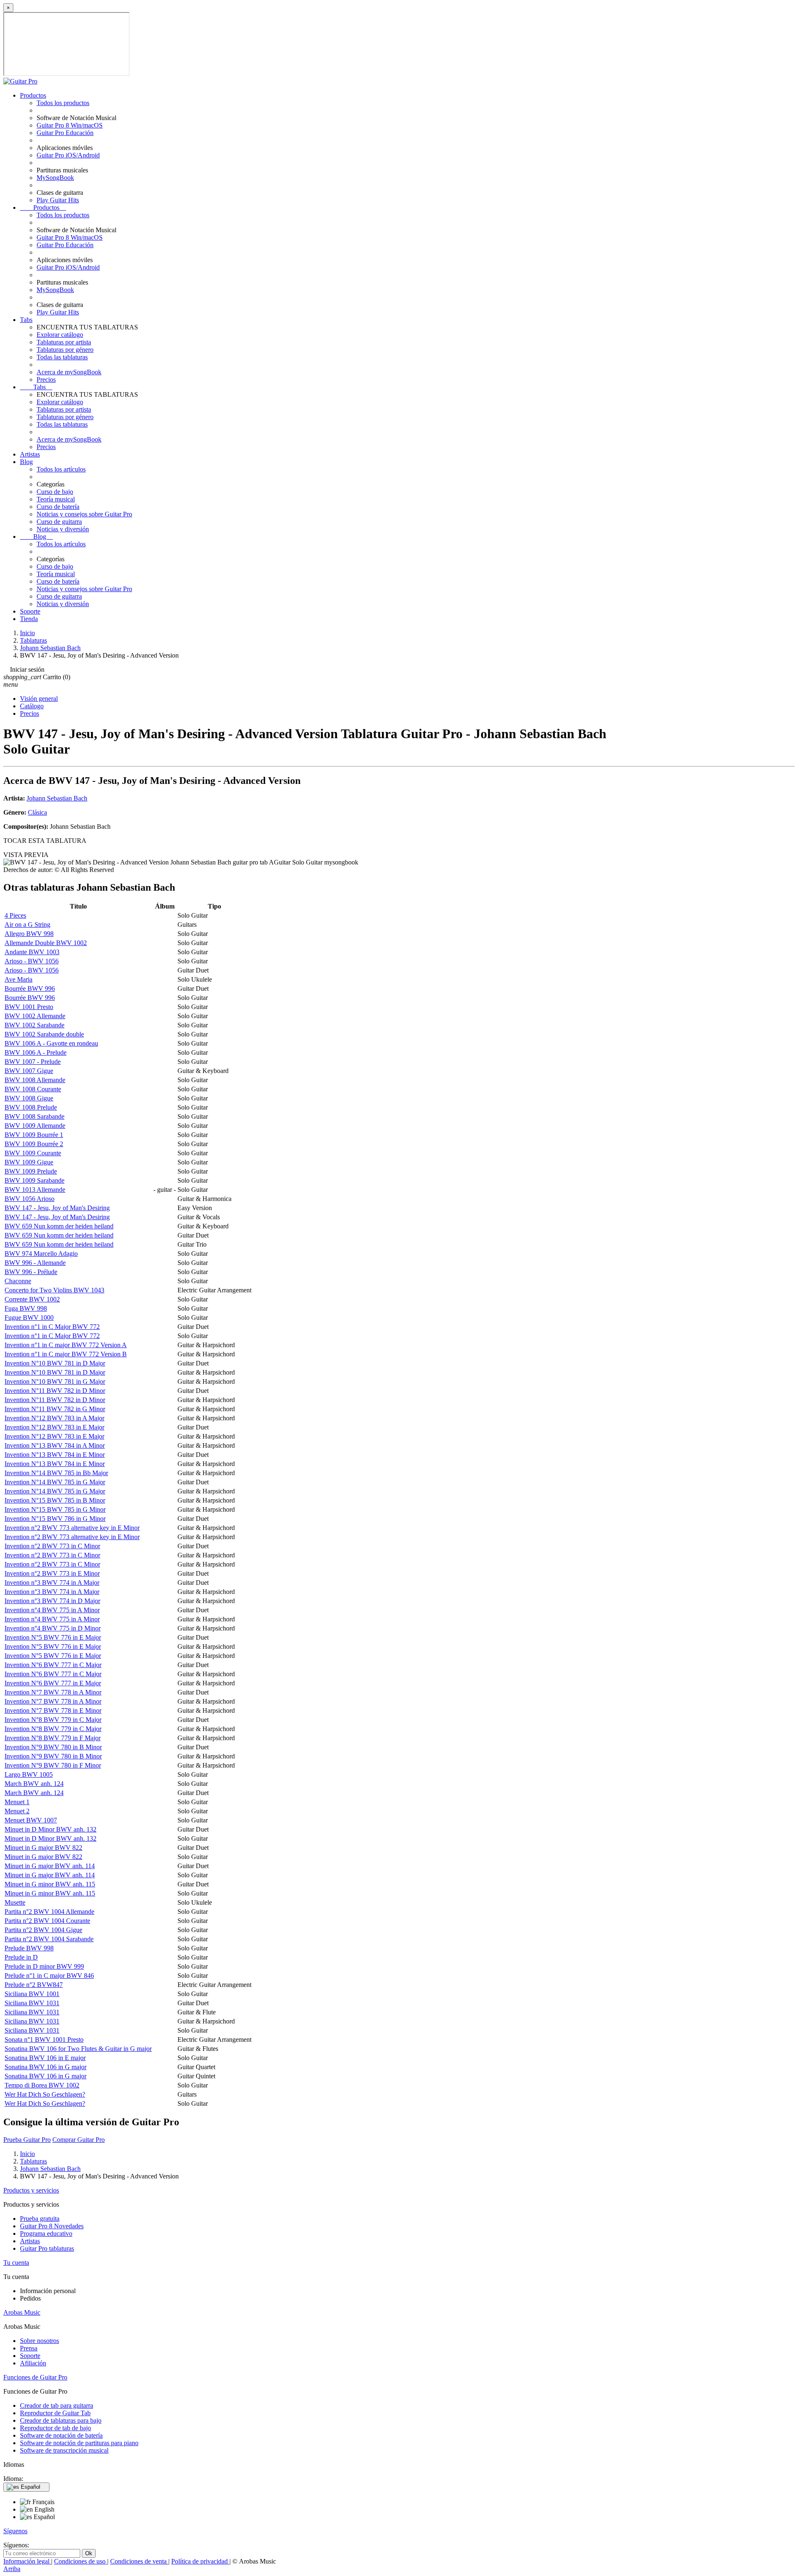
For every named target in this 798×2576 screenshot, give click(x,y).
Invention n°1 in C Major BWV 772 (52, 1327)
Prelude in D (21, 1957)
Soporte (30, 611)
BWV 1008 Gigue (29, 1098)
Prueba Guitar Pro (27, 2140)
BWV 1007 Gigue (29, 1071)
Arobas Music (22, 2312)
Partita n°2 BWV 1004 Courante (47, 1921)
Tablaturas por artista (64, 342)
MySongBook (55, 178)
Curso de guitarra (59, 522)
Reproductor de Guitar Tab (55, 2413)
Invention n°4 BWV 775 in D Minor (53, 1628)
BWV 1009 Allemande (35, 1126)
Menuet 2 (17, 1811)
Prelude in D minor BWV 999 (44, 1966)
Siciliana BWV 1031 (32, 2003)
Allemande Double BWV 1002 (46, 943)
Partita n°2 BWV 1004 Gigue (43, 1930)
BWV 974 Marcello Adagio (41, 1254)
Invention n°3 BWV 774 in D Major (52, 1601)
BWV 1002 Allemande (35, 1016)
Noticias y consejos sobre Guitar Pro (84, 514)
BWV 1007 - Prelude (33, 1062)
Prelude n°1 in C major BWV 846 (49, 1976)
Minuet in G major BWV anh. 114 (50, 1866)
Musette (15, 1902)
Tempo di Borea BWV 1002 (42, 2085)
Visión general (39, 699)
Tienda (29, 619)
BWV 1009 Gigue (29, 1162)
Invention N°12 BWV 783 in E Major (54, 1427)
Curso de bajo (55, 492)
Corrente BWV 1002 (32, 1299)
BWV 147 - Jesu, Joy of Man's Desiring (57, 1208)
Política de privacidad (200, 2561)
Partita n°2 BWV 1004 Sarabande (49, 1939)
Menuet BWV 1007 (31, 1820)
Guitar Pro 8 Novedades (52, 2226)
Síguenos (15, 2531)
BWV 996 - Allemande (35, 1263)
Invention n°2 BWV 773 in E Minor (52, 1573)
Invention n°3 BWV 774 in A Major (52, 1583)
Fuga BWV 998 (26, 1308)
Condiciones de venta (139, 2561)
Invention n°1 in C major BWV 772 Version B (66, 1354)
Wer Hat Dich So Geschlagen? (45, 2094)
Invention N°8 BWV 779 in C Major (53, 1720)
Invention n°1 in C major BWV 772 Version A (66, 1345)
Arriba (12, 2569)
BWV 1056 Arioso (30, 1199)
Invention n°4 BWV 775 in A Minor (52, 1610)
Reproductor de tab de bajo (55, 2428)
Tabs (26, 320)
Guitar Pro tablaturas (47, 2248)
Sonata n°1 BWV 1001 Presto (44, 2039)
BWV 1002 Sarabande (34, 1025)
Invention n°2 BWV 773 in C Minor (52, 1546)
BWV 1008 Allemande (35, 1080)
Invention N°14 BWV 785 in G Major (55, 1482)
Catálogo (32, 706)
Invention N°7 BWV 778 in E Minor (53, 1710)
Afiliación (33, 2363)
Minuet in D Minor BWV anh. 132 (50, 1829)
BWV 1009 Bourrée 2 (34, 1144)
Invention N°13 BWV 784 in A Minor (55, 1445)
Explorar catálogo (60, 335)
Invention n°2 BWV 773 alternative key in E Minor (72, 1528)
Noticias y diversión (63, 529)
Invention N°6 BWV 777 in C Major (53, 1665)
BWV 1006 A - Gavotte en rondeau (51, 1043)
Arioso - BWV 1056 (32, 961)
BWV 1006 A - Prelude (36, 1052)
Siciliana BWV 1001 (32, 1994)
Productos (33, 95)
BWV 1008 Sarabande (34, 1116)
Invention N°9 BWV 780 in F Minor (53, 1765)
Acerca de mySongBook (69, 372)
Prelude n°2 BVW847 (34, 1985)
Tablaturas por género (65, 350)
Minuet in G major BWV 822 (43, 1848)
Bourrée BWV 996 (30, 988)
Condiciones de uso (81, 2561)
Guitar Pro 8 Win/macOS (70, 125)
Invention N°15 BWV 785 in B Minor (55, 1500)
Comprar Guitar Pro (79, 2140)
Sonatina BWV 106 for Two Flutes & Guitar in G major (78, 2049)
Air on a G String (27, 925)
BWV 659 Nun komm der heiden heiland (59, 1226)
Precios (46, 379)
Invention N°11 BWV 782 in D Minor (55, 1391)
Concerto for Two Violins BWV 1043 (54, 1290)
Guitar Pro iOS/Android (68, 155)
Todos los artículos (61, 469)
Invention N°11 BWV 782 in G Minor (55, 1409)
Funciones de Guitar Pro (35, 2377)
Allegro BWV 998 (29, 934)
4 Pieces (15, 915)
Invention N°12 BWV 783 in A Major (54, 1418)
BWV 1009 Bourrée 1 (34, 1135)
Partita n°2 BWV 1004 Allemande (49, 1912)
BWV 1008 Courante (33, 1089)
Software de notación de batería (61, 2435)
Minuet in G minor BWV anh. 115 (50, 1884)
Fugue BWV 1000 (29, 1317)
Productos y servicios (31, 2190)
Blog (26, 462)
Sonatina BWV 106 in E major (45, 2058)
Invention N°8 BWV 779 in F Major (53, 1738)
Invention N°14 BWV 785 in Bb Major (56, 1473)
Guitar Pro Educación (65, 133)
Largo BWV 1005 (29, 1774)
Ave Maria (18, 979)
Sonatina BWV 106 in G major (46, 2067)
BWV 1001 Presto (29, 1007)
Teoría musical (56, 499)
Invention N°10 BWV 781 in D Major (55, 1363)
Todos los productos (63, 103)
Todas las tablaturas (62, 357)
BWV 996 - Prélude (31, 1272)
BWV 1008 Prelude (31, 1107)
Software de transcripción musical (64, 2450)
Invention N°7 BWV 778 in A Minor (53, 1692)
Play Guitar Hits (58, 200)
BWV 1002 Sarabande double (44, 1034)
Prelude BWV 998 (29, 1948)
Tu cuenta (16, 2263)
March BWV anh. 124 (34, 1784)
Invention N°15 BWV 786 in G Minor (55, 1519)
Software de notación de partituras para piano (79, 2443)
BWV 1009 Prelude (31, 1171)
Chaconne (18, 1281)
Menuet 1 (17, 1802)
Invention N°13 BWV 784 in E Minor (55, 1455)
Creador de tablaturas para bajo (61, 2420)
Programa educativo (46, 2233)
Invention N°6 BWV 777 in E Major (53, 1683)
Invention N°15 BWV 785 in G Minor (55, 1509)
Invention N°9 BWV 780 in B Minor (53, 1747)
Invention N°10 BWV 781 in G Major (55, 1381)
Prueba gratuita (40, 2219)
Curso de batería (58, 507)
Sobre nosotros (39, 2341)
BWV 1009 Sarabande (34, 1180)
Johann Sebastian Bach (57, 798)
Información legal (27, 2561)
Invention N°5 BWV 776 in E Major (53, 1637)
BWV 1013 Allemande (35, 1190)
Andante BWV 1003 (32, 952)
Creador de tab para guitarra (57, 2405)
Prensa (29, 2348)
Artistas (30, 454)
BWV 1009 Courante (33, 1153)
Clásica (37, 812)
